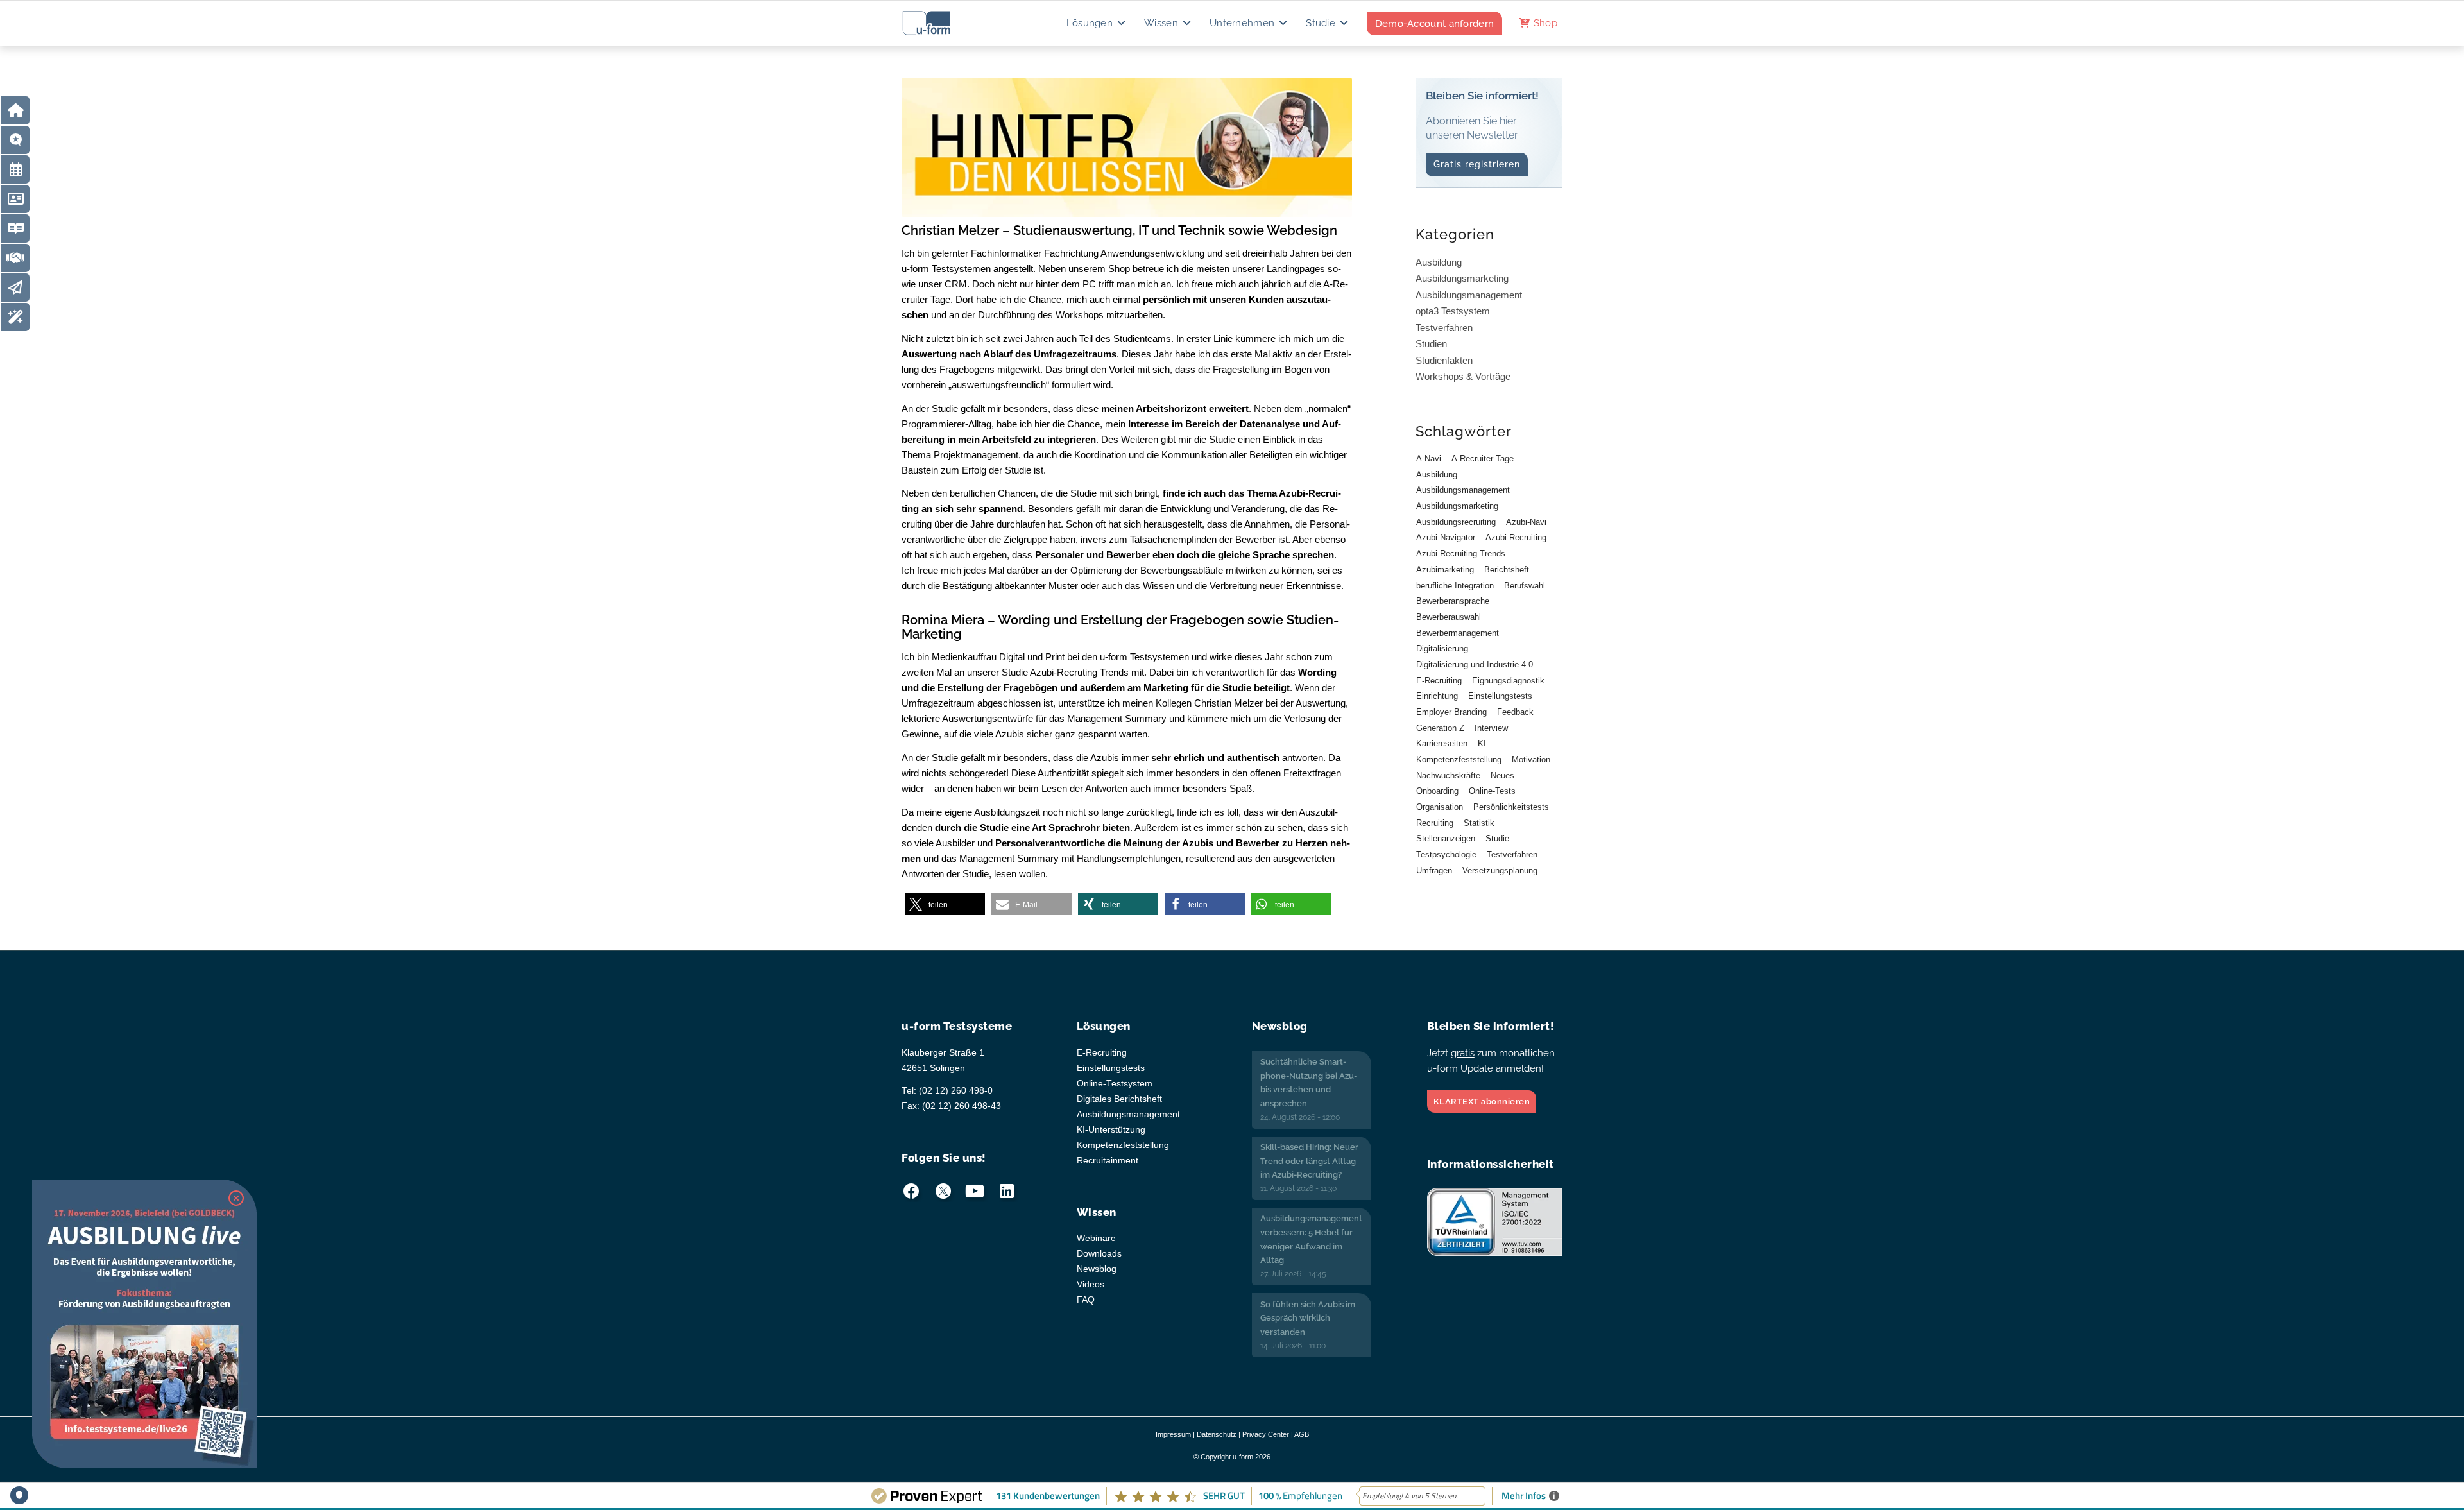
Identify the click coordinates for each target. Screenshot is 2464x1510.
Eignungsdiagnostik (1508, 681)
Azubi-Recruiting (1516, 537)
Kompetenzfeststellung (1459, 759)
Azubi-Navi (1526, 522)
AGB (1302, 1434)
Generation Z (1440, 728)
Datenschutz (1217, 1434)
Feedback (1515, 712)
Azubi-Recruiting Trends (1461, 553)
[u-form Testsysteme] (938, 23)
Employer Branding (1451, 712)
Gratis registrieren (1477, 164)
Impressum (1173, 1434)
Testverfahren (1444, 328)
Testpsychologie (1446, 854)
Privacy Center (1266, 1434)
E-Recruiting (1439, 681)
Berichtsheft (1507, 570)
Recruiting (1435, 823)
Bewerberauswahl (1449, 617)
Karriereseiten (1442, 743)
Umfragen (1434, 871)
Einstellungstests (1500, 696)
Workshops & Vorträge (1463, 376)
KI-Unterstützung (1111, 1130)
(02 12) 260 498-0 (956, 1091)
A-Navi (1429, 459)
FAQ (1086, 1300)
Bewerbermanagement (1458, 633)
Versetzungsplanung (1500, 871)
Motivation (1531, 759)
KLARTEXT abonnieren (1482, 1102)
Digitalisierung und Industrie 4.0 (1475, 665)
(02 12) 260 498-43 (962, 1106)
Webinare (1096, 1238)
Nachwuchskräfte (1448, 776)
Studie (1497, 838)
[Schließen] (236, 1198)
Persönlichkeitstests (1511, 807)
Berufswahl (1525, 586)
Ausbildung (1439, 262)
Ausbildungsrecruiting (1456, 522)
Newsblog (1097, 1269)
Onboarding (1437, 791)
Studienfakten (1444, 360)
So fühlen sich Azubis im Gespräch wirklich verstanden (1308, 1318)
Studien (1431, 344)
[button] (945, 905)
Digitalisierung (1442, 648)
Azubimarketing (1445, 570)
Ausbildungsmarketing (1462, 278)
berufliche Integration (1455, 586)
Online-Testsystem (1115, 1084)
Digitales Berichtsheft (1119, 1099)
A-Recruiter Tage (1483, 459)
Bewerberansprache (1453, 601)
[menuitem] (1097, 23)
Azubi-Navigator (1446, 537)
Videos (1091, 1284)
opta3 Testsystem (1453, 311)
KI (1482, 743)
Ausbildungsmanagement (1469, 295)
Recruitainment (1108, 1161)
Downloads (1099, 1254)
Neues (1502, 776)
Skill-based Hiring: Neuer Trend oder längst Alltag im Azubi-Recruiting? (1309, 1161)
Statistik (1479, 823)
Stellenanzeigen (1446, 838)
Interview (1491, 728)
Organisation (1440, 807)
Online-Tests (1492, 791)
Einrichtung (1437, 696)
